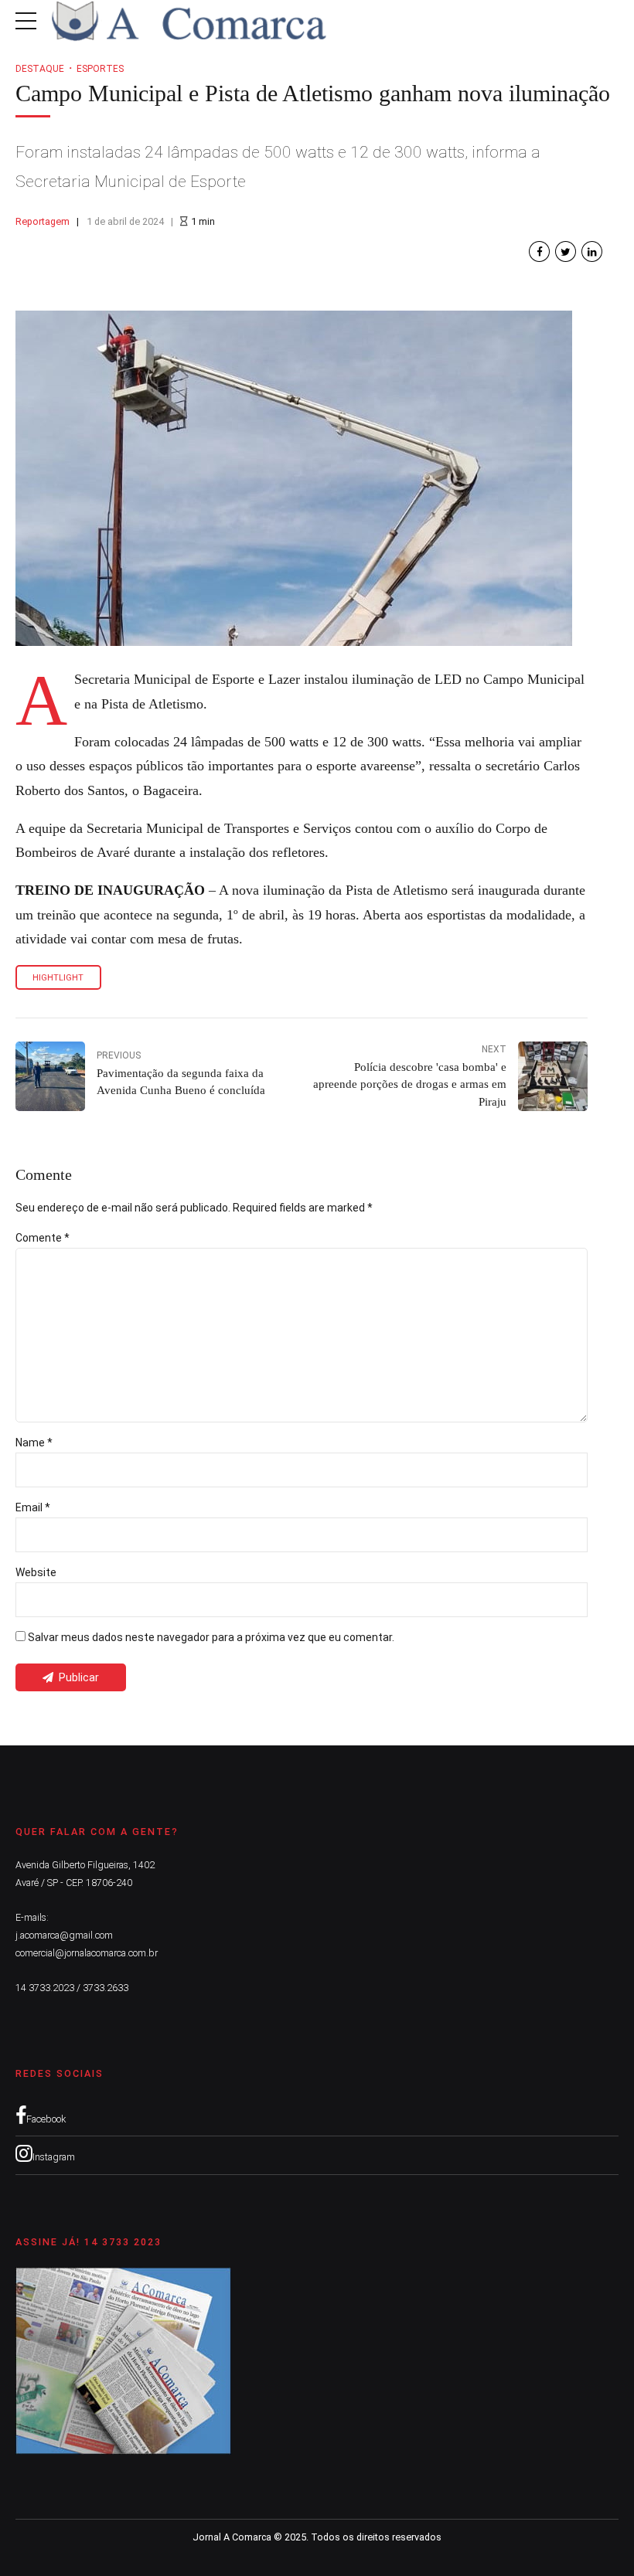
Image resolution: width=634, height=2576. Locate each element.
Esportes (100, 69)
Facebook (46, 2119)
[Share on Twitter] (566, 251)
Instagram (54, 2157)
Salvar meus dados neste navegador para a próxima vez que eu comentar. (211, 1637)
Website (36, 1572)
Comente (43, 1238)
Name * (34, 1443)
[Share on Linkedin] (592, 251)
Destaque (40, 69)
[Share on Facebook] (539, 251)
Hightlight (58, 978)
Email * (33, 1507)
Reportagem (43, 221)
